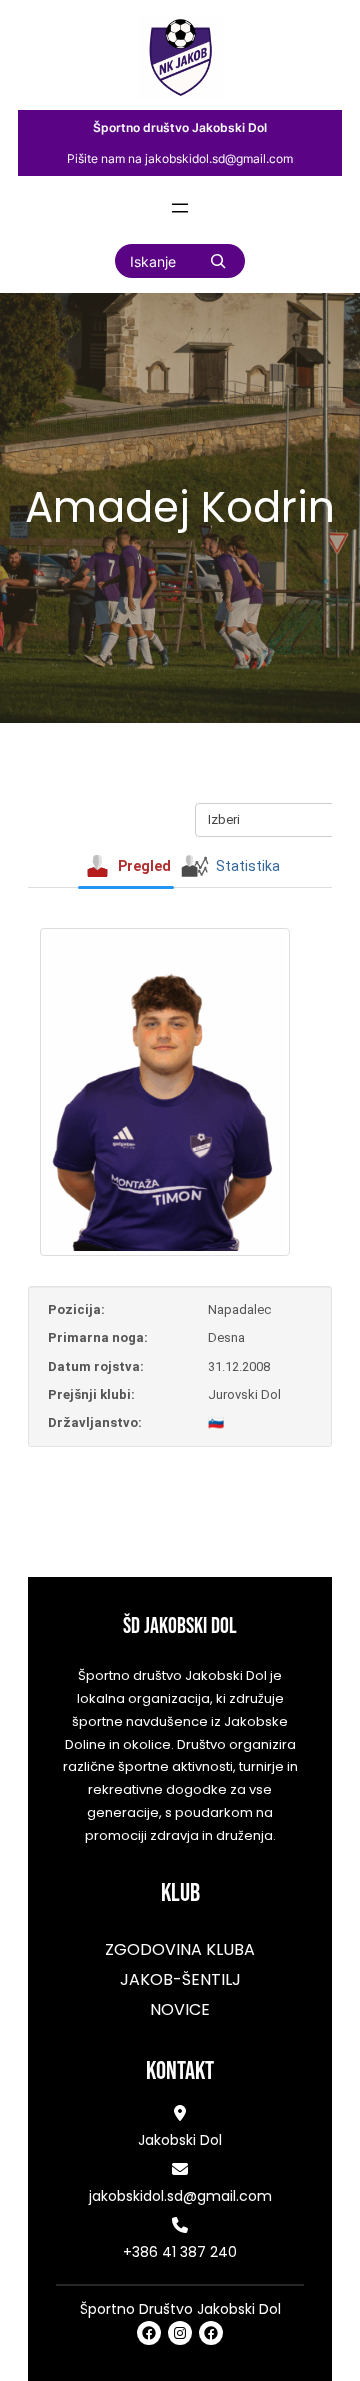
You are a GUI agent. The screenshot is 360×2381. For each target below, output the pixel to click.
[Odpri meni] (180, 208)
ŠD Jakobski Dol (180, 1626)
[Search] (218, 261)
